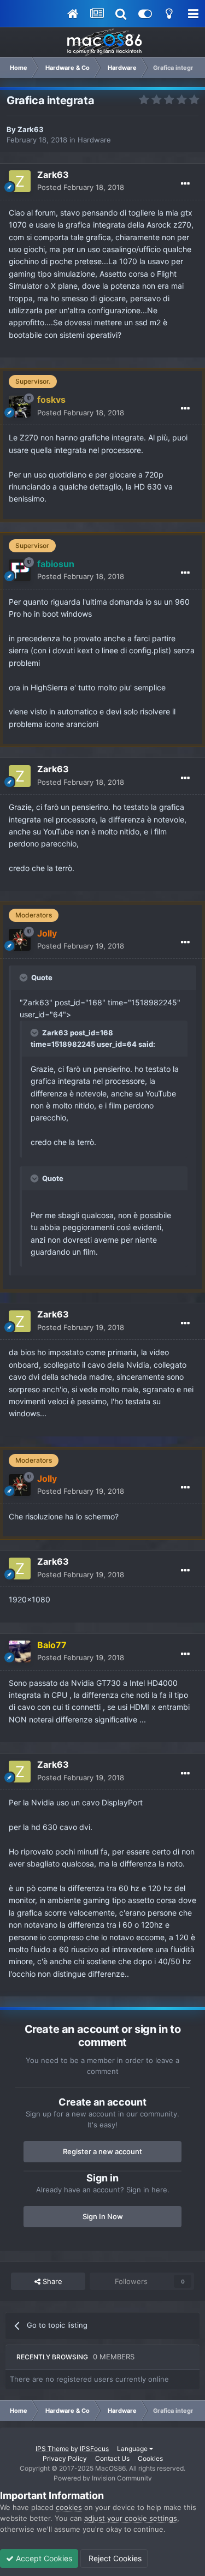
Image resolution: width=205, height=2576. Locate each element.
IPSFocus (94, 2449)
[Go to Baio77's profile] (20, 1651)
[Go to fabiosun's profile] (20, 570)
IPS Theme (52, 2449)
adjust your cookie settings (131, 2518)
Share (51, 2281)
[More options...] (185, 184)
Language (133, 2449)
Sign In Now (103, 2216)
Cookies (150, 2458)
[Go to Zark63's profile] (20, 181)
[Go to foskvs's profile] (20, 407)
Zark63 (31, 129)
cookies (69, 2507)
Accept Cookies (43, 2558)
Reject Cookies (114, 2558)
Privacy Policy (65, 2458)
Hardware (94, 140)
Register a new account (102, 2151)
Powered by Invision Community (103, 2478)
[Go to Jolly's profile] (20, 940)
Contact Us (112, 2458)
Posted (81, 187)
